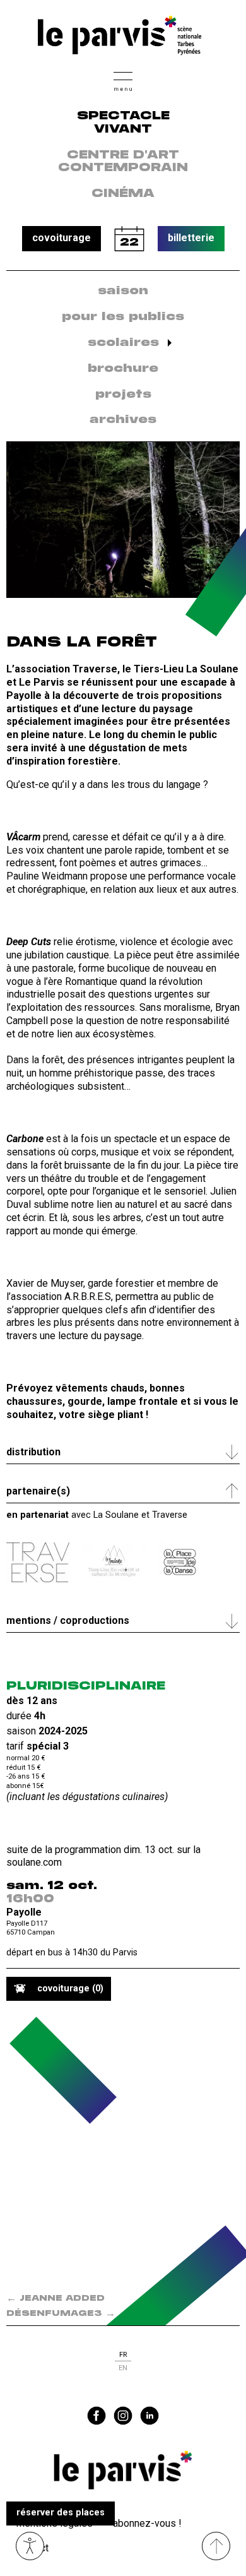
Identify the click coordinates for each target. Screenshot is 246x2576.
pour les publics (123, 317)
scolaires (123, 343)
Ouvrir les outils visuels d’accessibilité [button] (30, 2546)
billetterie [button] (191, 238)
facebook (97, 2416)
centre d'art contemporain (123, 162)
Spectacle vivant (123, 123)
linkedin (149, 2416)
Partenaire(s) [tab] (38, 1491)
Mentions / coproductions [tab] (68, 1620)
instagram (123, 2416)
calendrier (129, 239)
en (123, 2368)
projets (123, 395)
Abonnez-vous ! (147, 2523)
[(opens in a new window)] (38, 1562)
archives (123, 420)
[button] (123, 80)
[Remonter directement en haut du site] (216, 2546)
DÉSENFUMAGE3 (61, 2314)
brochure (123, 369)
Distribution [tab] (33, 1452)
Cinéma (123, 194)
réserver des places (61, 2513)
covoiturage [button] (61, 238)
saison (123, 291)
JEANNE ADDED (56, 2299)
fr (123, 2355)
